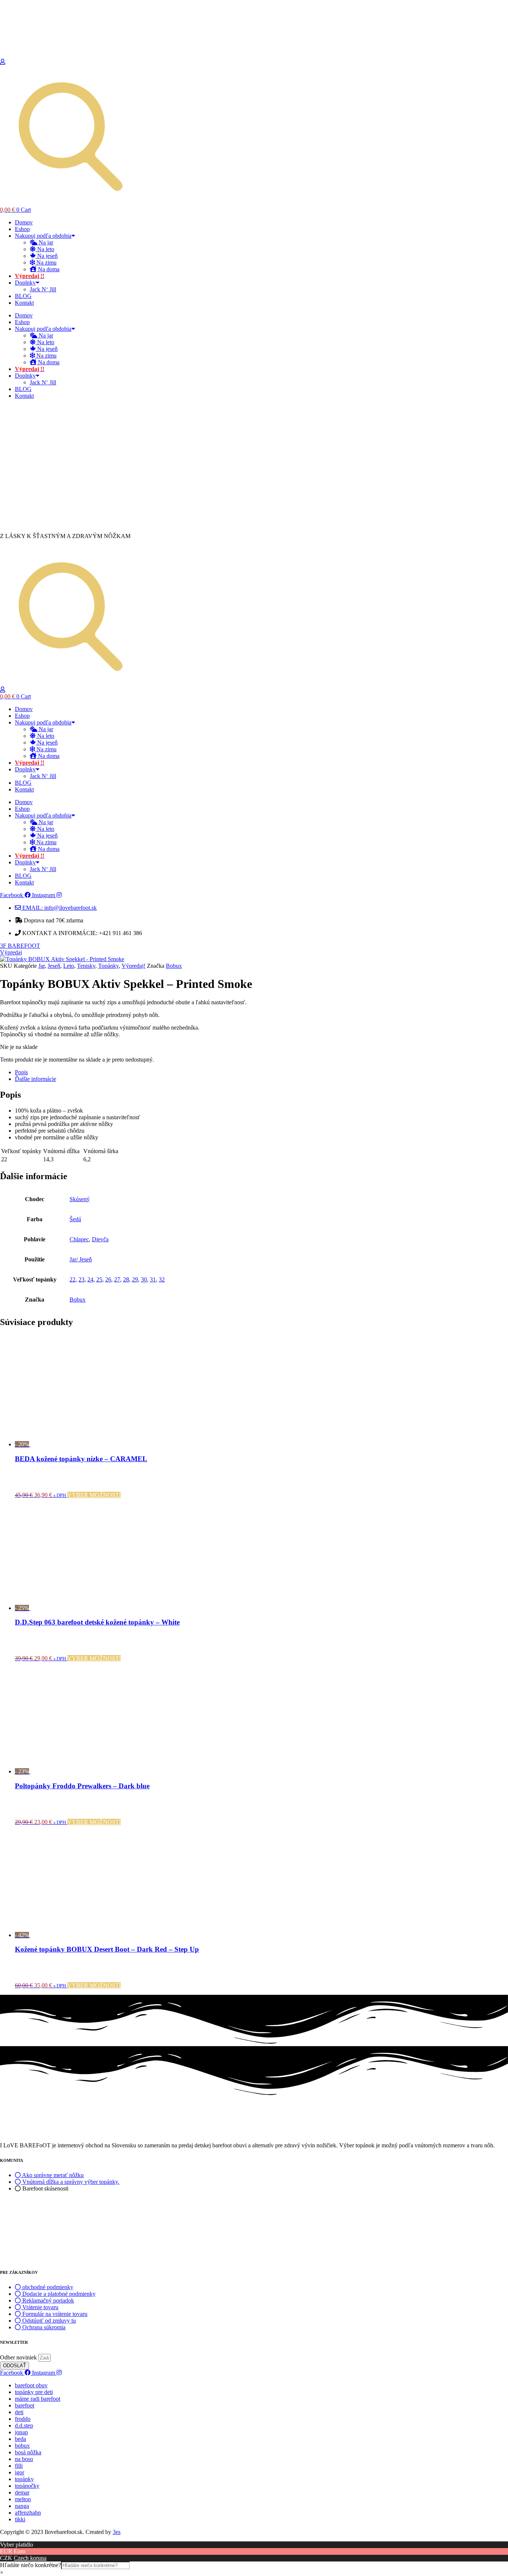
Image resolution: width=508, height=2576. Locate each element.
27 (117, 1279)
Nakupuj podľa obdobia (43, 236)
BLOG (23, 296)
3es (117, 2532)
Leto (69, 966)
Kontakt (24, 303)
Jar (41, 966)
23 (81, 1279)
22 (73, 1279)
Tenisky (86, 966)
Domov (24, 222)
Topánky (108, 966)
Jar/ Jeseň (81, 1259)
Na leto (45, 249)
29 (135, 1279)
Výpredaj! (134, 966)
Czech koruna (30, 2558)
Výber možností (94, 1495)
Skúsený (80, 1199)
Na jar (45, 242)
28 (126, 1279)
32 (162, 1279)
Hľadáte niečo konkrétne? (30, 2565)
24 (90, 1279)
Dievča (100, 1239)
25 (99, 1279)
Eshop (22, 229)
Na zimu (46, 263)
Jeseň (54, 966)
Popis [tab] (21, 1072)
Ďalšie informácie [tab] (36, 1079)
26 (108, 1279)
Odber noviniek (19, 2357)
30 (144, 1279)
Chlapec (79, 1239)
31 (153, 1279)
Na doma (48, 269)
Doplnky (25, 283)
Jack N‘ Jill (43, 289)
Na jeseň (47, 256)
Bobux (174, 966)
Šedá (75, 1219)
